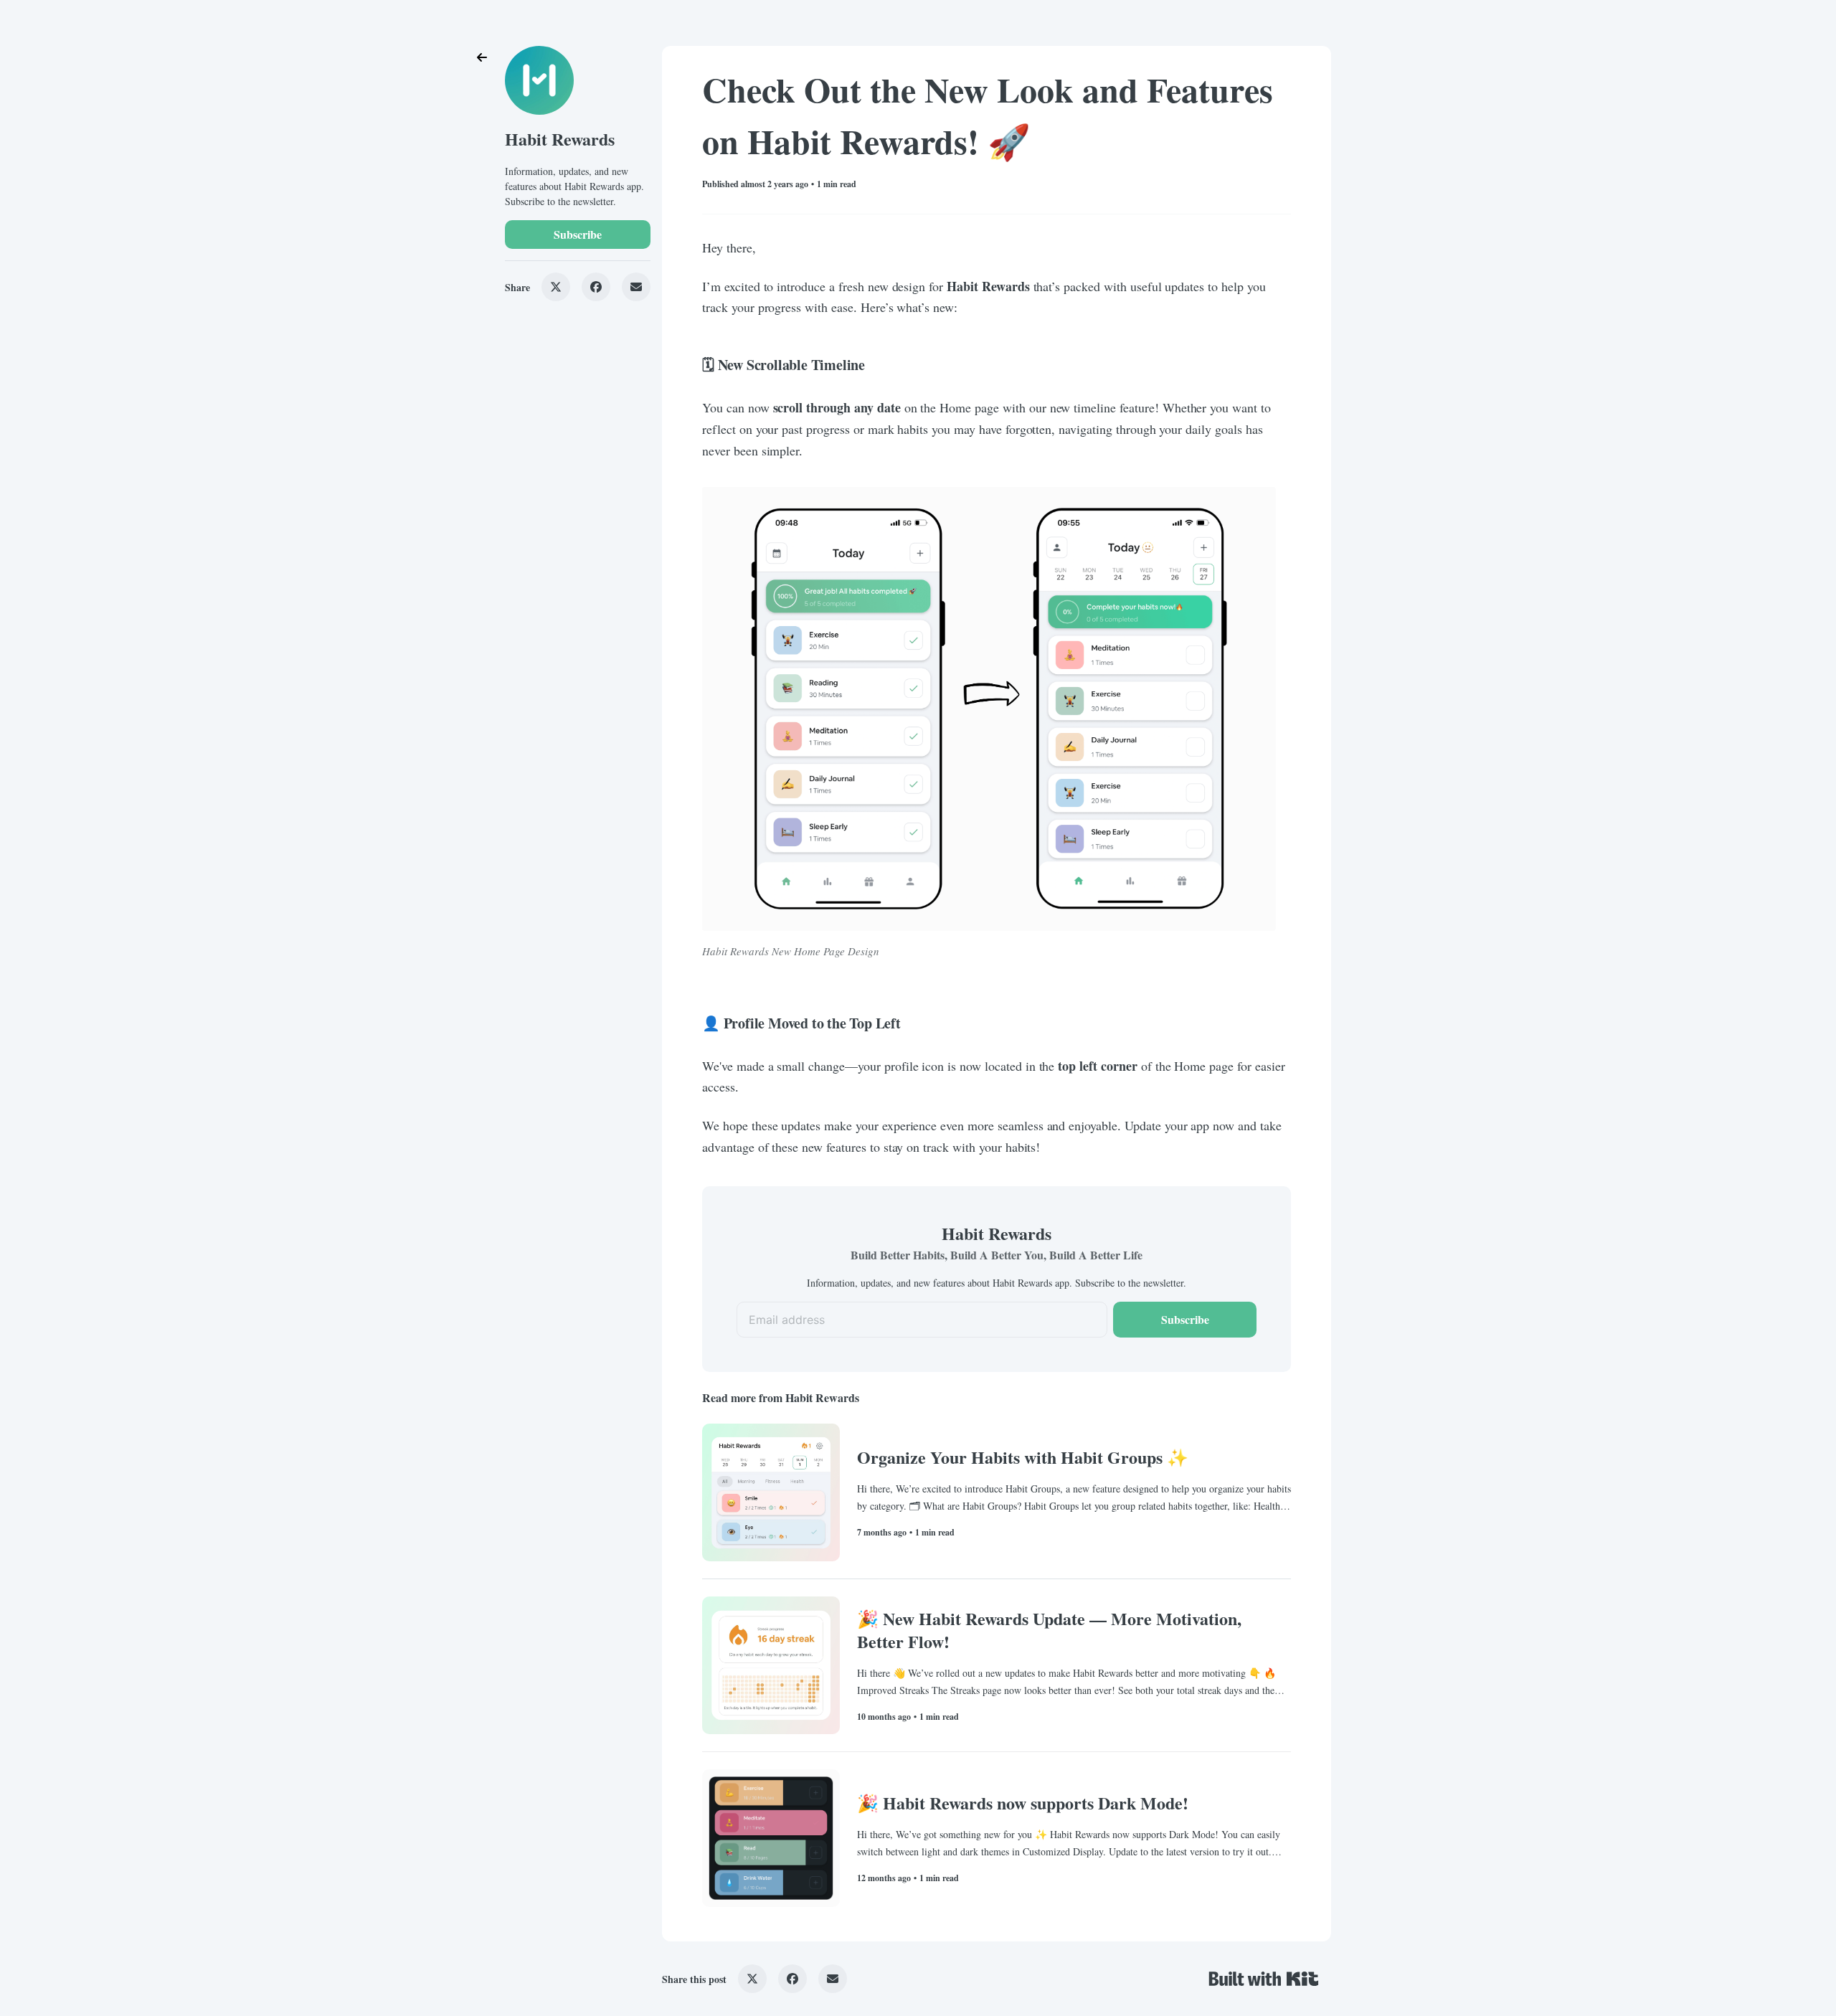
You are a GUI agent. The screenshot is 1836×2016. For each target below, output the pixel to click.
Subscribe (578, 234)
